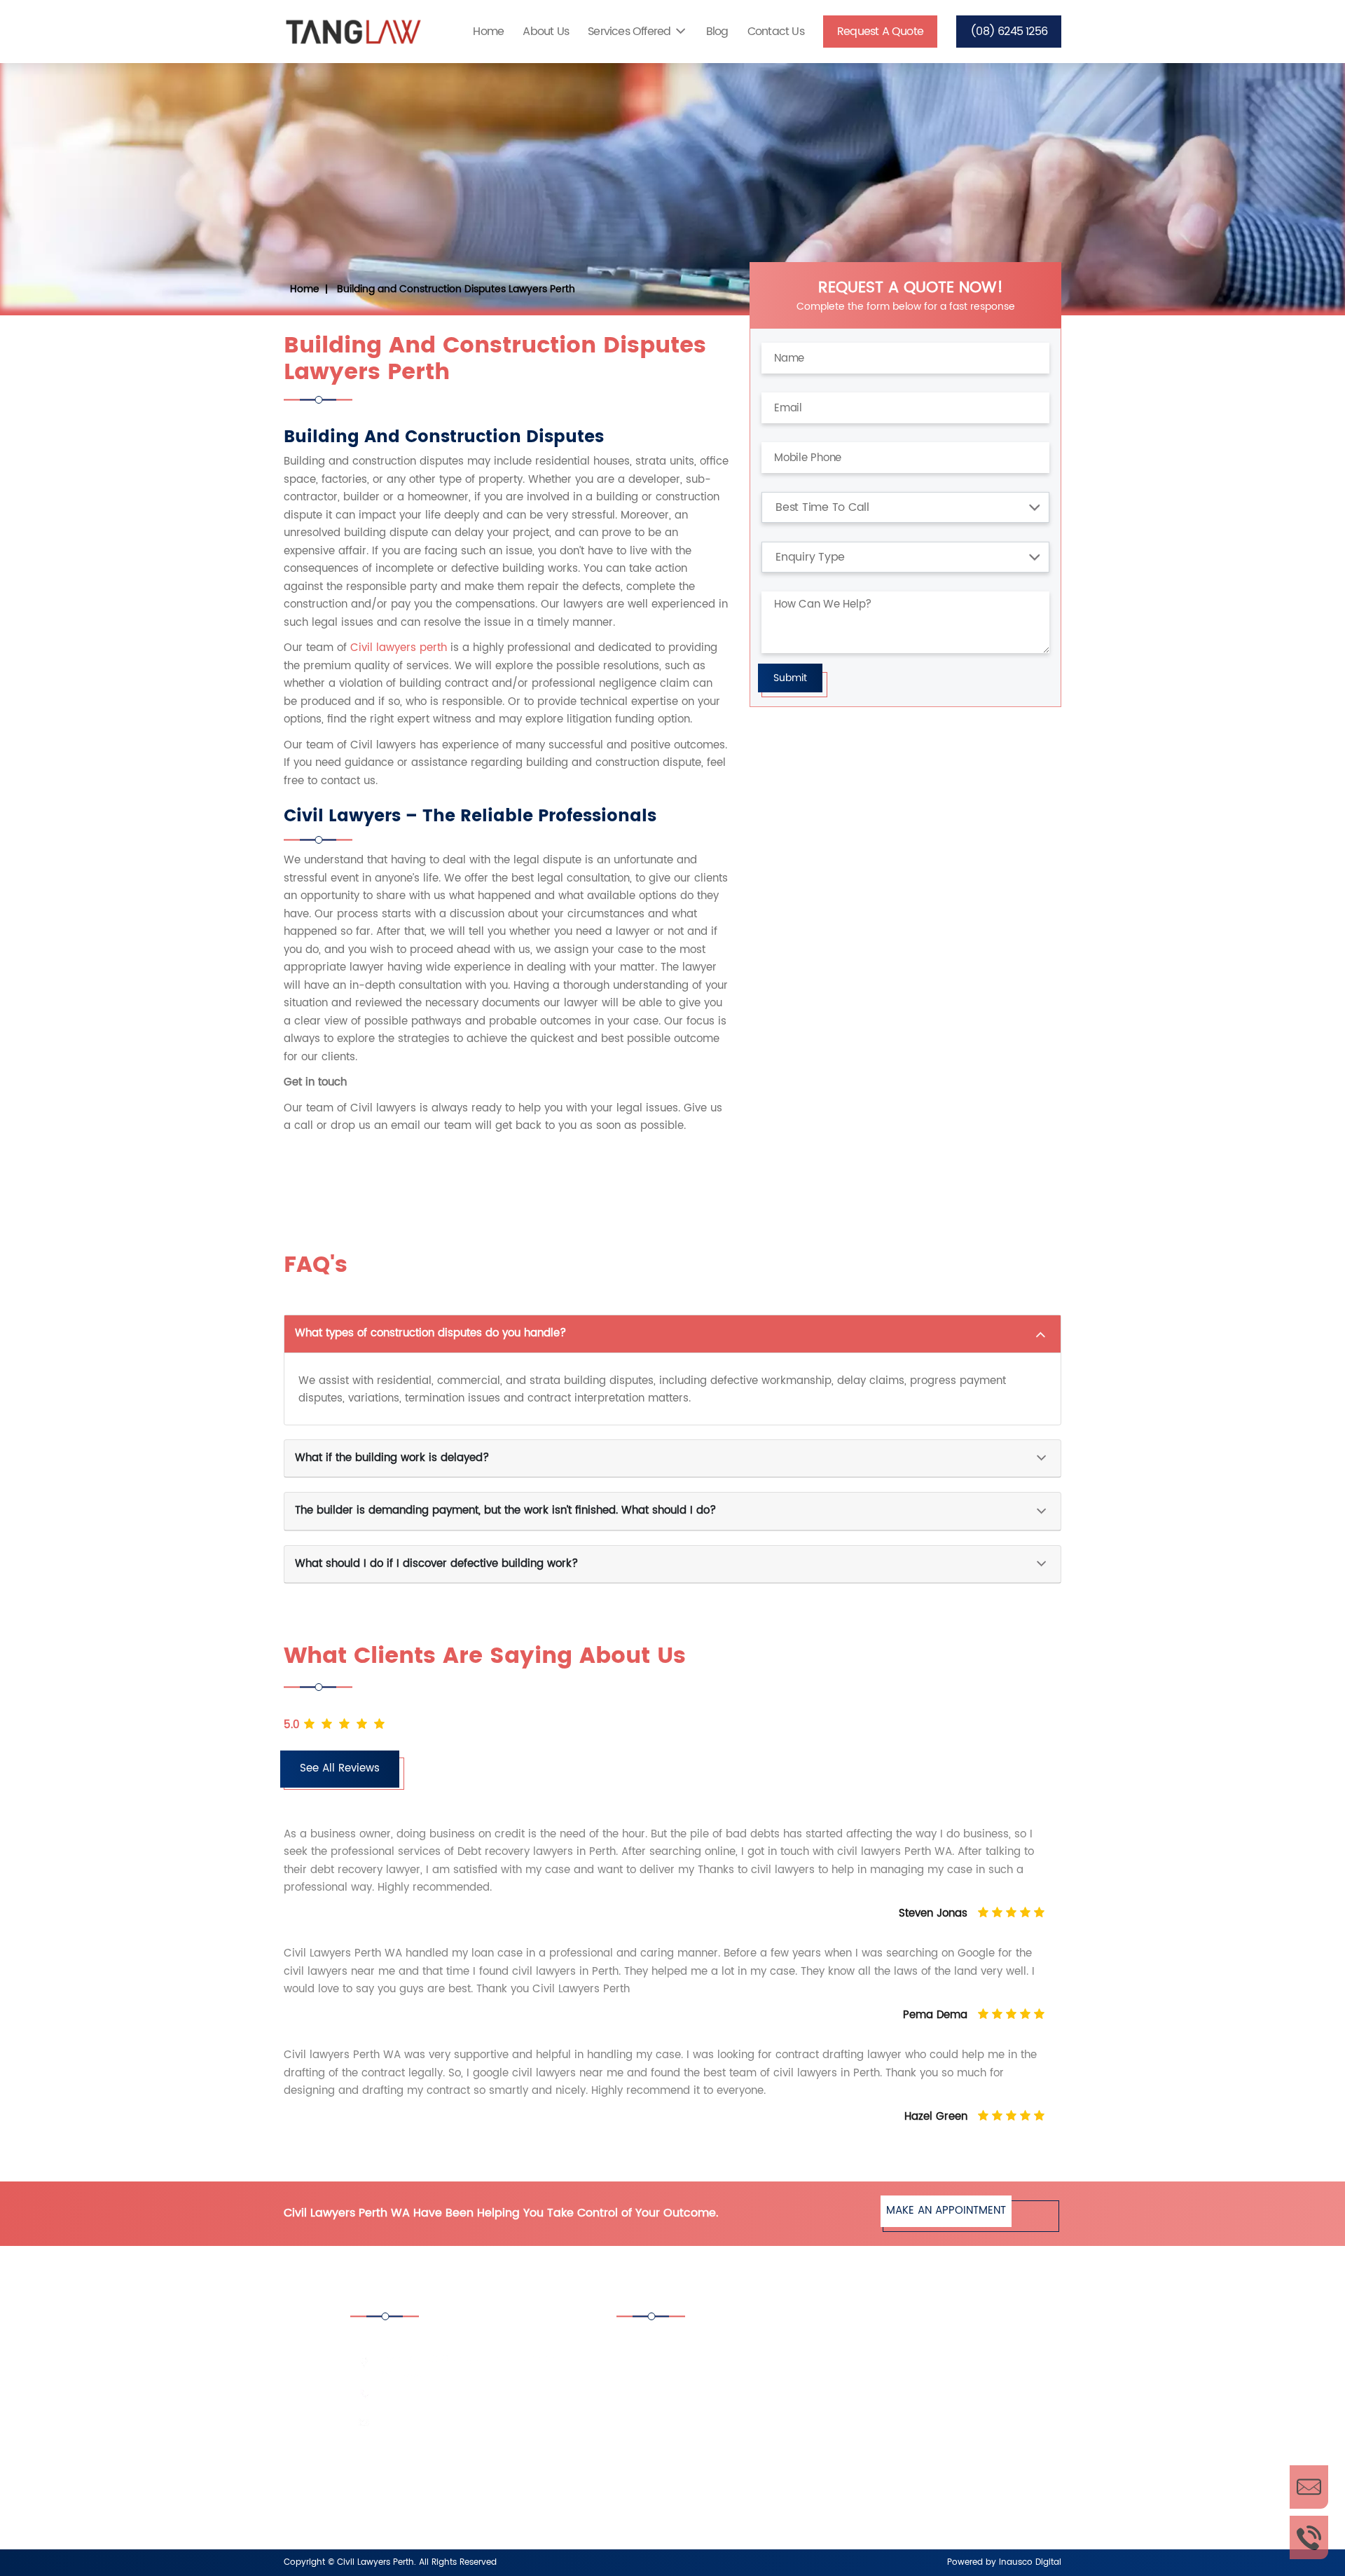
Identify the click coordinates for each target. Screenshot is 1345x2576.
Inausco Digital (1030, 2562)
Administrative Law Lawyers (702, 2344)
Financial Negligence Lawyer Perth (718, 2459)
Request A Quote (880, 32)
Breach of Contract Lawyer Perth (915, 2344)
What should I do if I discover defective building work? (436, 1564)
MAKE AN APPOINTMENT (946, 2211)
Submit (790, 678)
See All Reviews (340, 1768)
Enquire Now (1309, 2487)
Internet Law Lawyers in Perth (706, 2498)
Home (488, 32)
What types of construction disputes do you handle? (430, 1333)
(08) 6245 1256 (1009, 32)
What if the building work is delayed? (392, 1458)
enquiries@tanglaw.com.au (443, 2423)
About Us (546, 32)
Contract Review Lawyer (894, 2383)
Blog (717, 32)
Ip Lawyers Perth (875, 2459)
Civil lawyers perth (399, 648)
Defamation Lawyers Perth (899, 2421)
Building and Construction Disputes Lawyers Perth (456, 289)
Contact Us (776, 32)
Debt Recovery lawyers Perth (706, 2421)
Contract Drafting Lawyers (699, 2383)
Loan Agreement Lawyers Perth (911, 2498)
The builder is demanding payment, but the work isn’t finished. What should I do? (505, 1510)
